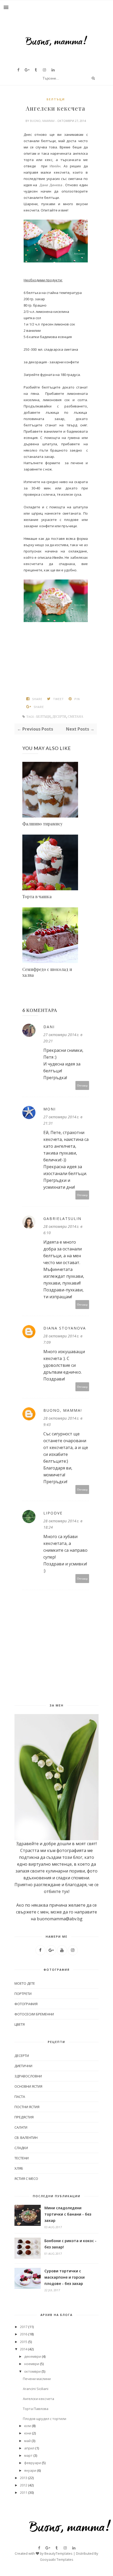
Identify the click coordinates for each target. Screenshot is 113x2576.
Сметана (76, 717)
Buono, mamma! (43, 121)
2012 (24, 2485)
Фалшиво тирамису (42, 824)
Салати (21, 2127)
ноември (32, 2364)
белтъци (56, 99)
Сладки (21, 2148)
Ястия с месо (26, 2179)
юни (28, 2433)
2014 (24, 2349)
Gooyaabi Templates (57, 2559)
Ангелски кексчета (38, 2399)
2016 (24, 2334)
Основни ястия (28, 2086)
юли (28, 2426)
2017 (24, 2327)
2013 (24, 2478)
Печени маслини (37, 2379)
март (28, 2455)
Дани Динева (51, 185)
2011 (24, 2492)
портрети (23, 1994)
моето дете (25, 1983)
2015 (24, 2342)
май (27, 2441)
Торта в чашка (37, 896)
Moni (50, 1109)
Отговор (82, 1085)
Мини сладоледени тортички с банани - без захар (68, 2214)
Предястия (24, 2117)
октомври (32, 2371)
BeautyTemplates (58, 2553)
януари (30, 2470)
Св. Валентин (26, 2138)
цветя (20, 2024)
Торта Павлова (36, 2409)
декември (33, 2356)
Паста (20, 2097)
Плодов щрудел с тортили (45, 2419)
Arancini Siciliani (36, 2389)
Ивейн (55, 166)
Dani (49, 1027)
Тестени (22, 2158)
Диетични (23, 2066)
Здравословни (28, 2076)
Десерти (59, 717)
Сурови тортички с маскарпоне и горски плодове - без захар (65, 2277)
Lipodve (53, 1513)
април (29, 2448)
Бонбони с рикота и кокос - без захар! (70, 2244)
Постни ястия (27, 2107)
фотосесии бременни (34, 2014)
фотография (26, 2004)
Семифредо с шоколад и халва (47, 972)
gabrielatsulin (62, 1219)
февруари (33, 2463)
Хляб (19, 2168)
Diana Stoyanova (65, 1328)
